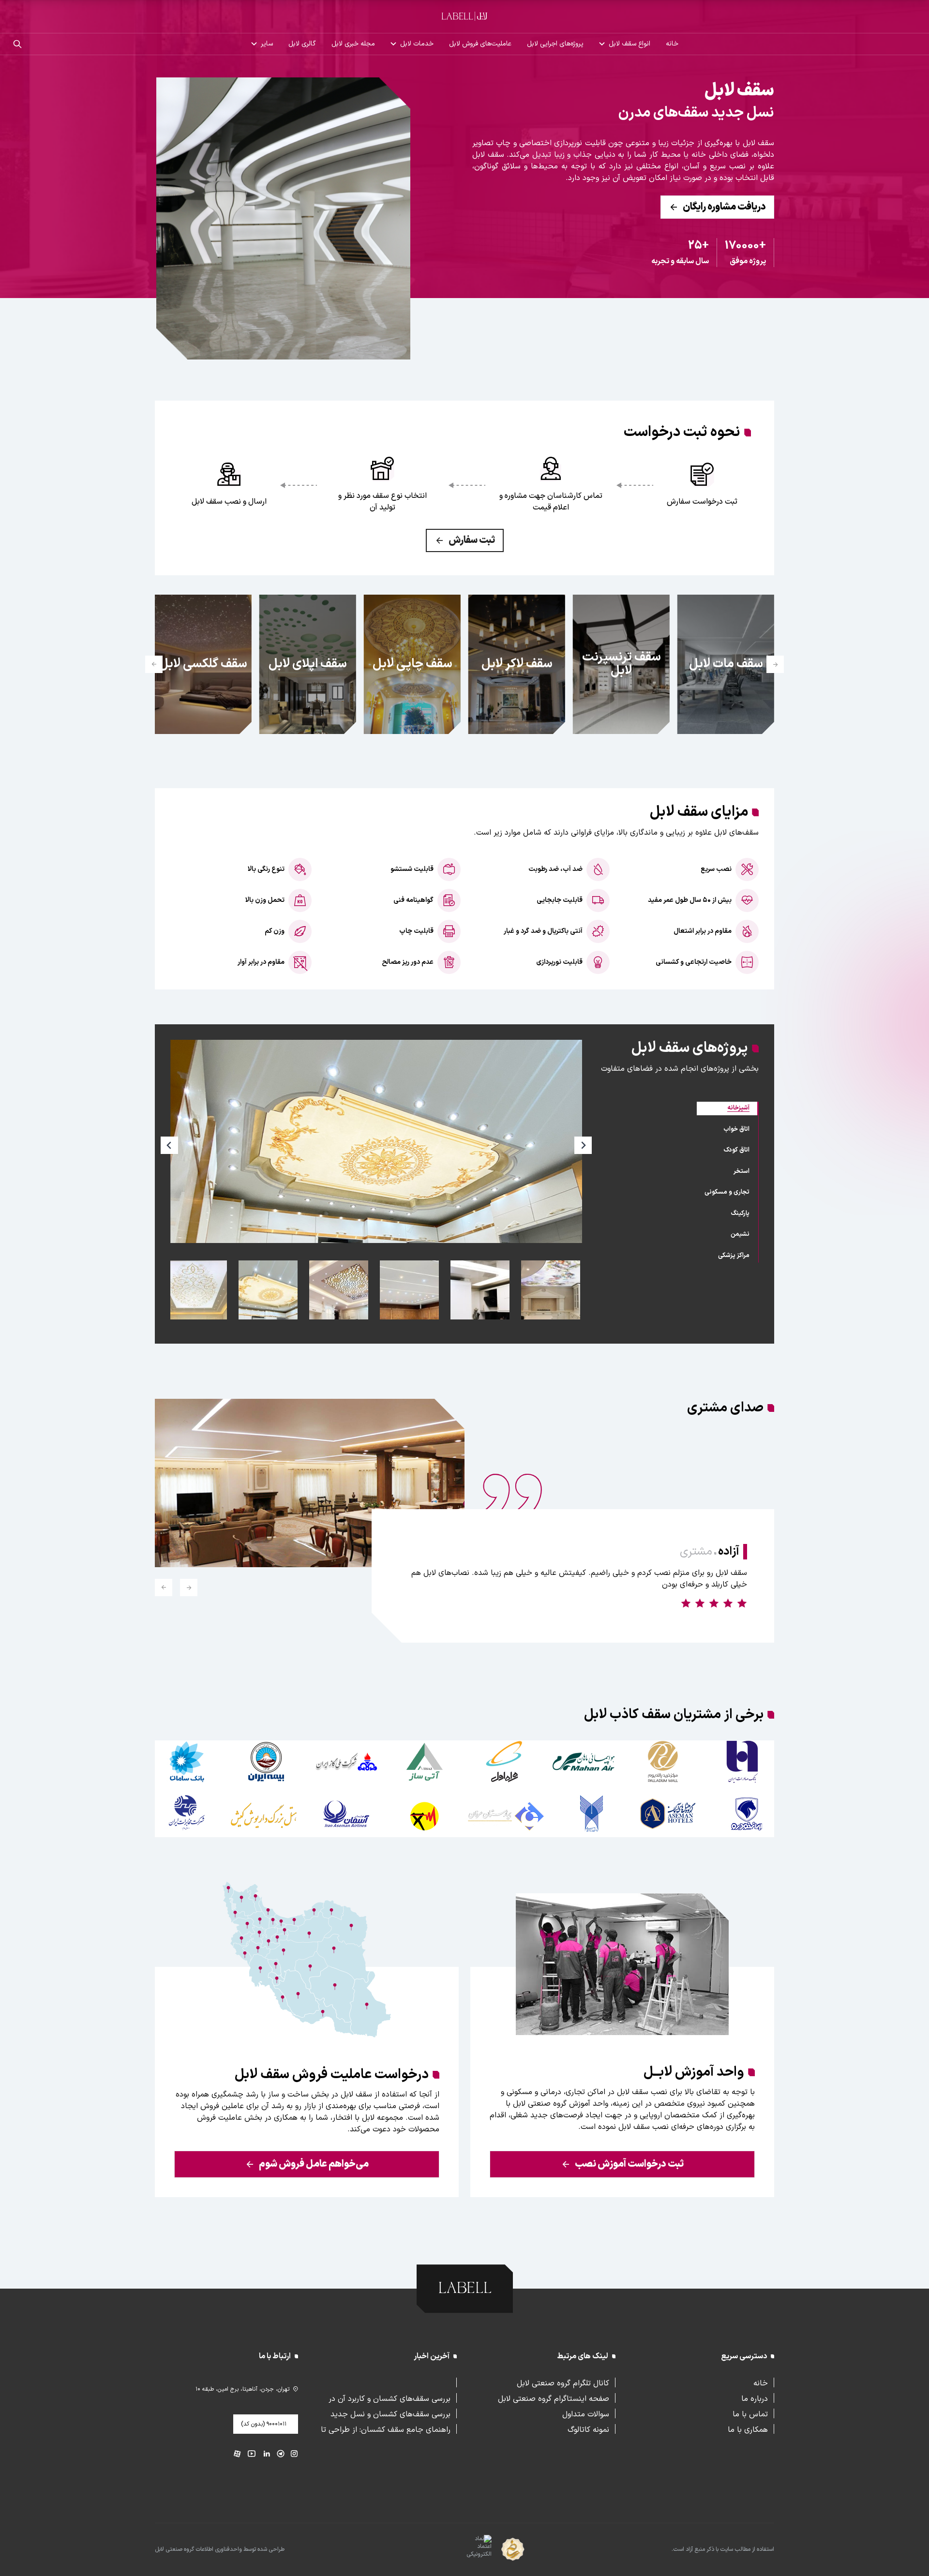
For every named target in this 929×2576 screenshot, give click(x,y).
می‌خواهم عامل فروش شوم (314, 2164)
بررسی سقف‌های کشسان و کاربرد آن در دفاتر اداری (390, 2398)
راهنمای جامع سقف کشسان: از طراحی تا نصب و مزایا (386, 2429)
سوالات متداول (586, 2413)
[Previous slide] (775, 664)
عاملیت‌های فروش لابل (480, 44)
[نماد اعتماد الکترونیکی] (462, 2550)
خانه (672, 44)
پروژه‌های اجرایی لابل (555, 44)
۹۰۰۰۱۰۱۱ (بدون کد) (264, 2424)
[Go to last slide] (189, 1588)
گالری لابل (302, 44)
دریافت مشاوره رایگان (724, 207)
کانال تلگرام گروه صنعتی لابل (563, 2382)
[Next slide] (154, 664)
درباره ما (755, 2398)
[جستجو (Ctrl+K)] (17, 44)
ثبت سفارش (472, 540)
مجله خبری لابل (353, 44)
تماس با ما (750, 2413)
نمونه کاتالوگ (588, 2429)
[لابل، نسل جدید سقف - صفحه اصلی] (464, 16)
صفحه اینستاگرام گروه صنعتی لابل (554, 2398)
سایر (267, 44)
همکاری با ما (748, 2429)
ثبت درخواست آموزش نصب (629, 2164)
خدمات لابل (417, 44)
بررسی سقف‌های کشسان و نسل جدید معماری (390, 2413)
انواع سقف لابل (629, 44)
